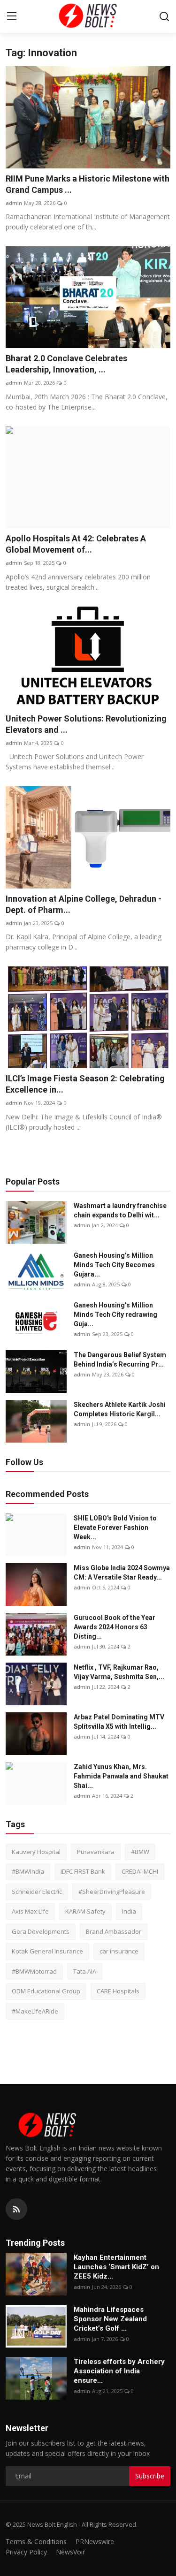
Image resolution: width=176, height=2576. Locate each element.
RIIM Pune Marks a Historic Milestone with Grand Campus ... (88, 184)
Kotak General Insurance (47, 1951)
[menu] (12, 16)
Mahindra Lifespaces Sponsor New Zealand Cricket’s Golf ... (110, 2319)
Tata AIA (85, 1971)
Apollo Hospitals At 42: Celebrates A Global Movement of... (76, 544)
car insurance (119, 1951)
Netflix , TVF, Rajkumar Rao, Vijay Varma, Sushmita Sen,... (119, 1672)
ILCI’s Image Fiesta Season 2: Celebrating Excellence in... (85, 1084)
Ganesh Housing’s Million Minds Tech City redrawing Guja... (115, 1315)
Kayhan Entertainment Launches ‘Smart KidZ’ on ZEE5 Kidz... (116, 2267)
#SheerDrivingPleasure (112, 1892)
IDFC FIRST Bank (83, 1871)
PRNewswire (95, 2542)
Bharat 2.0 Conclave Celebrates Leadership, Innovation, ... (66, 364)
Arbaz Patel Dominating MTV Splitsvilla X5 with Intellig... (119, 1722)
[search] (164, 16)
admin (14, 203)
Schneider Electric (37, 1892)
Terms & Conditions (36, 2542)
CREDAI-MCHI (140, 1871)
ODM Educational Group (46, 1991)
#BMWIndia (28, 1871)
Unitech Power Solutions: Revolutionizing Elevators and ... (86, 724)
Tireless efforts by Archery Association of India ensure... (119, 2371)
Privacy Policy (26, 2552)
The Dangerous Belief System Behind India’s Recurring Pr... (120, 1360)
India (129, 1911)
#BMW (140, 1852)
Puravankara (96, 1852)
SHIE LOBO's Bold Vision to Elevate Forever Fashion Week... (115, 1527)
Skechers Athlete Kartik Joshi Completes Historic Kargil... (120, 1409)
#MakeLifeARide (35, 2011)
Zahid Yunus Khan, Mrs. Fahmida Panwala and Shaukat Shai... (121, 1776)
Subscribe (150, 2476)
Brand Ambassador (114, 1931)
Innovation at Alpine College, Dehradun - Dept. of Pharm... (84, 904)
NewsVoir (70, 2552)
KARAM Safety (85, 1911)
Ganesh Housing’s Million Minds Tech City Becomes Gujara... (114, 1265)
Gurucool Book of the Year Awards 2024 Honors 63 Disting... (115, 1627)
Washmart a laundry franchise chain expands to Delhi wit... (120, 1210)
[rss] (16, 2209)
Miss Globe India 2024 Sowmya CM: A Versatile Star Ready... (122, 1573)
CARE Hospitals (118, 1991)
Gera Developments (41, 1931)
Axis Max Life (30, 1911)
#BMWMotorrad (34, 1971)
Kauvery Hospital (36, 1852)
